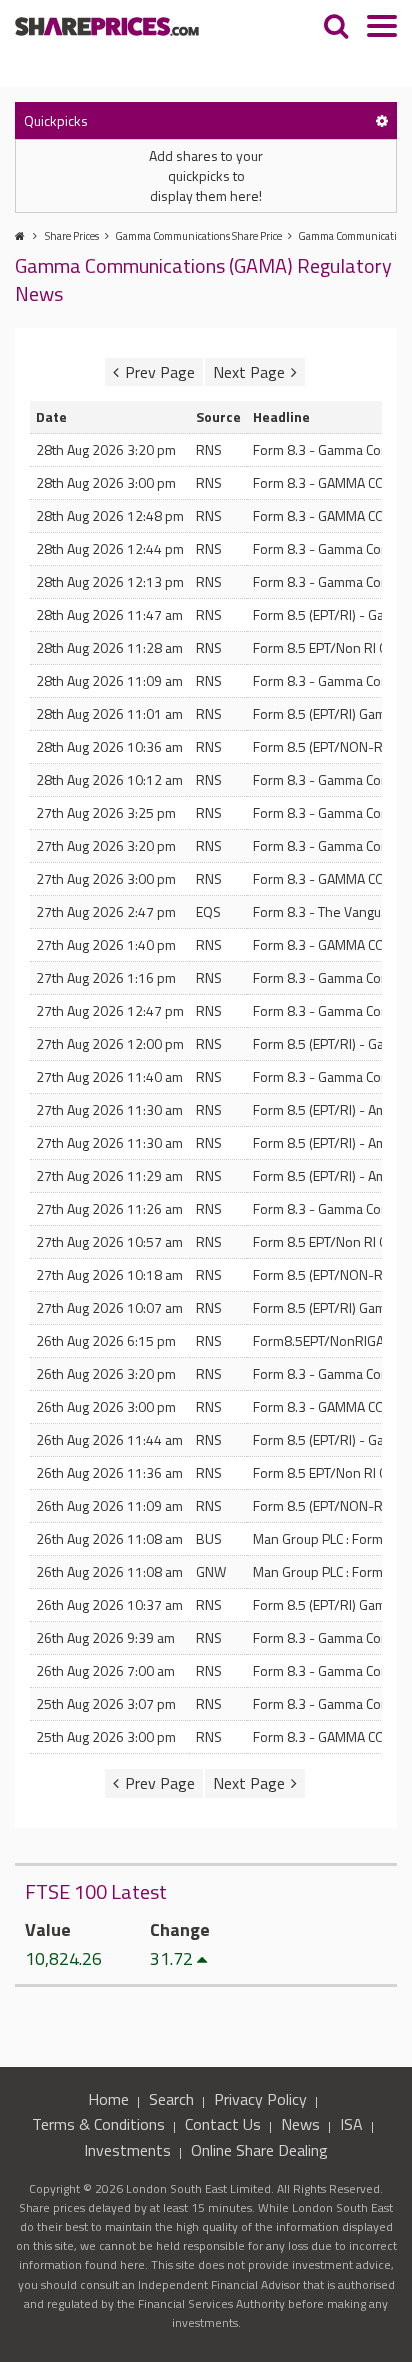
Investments (127, 2150)
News (300, 2124)
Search (171, 2099)
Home (108, 2099)
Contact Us (223, 2124)
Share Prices (72, 236)
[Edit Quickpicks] (382, 120)
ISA (351, 2124)
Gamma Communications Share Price (198, 236)
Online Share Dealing (259, 2150)
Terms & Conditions (98, 2124)
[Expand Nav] (382, 28)
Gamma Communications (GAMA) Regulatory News (203, 279)
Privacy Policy (260, 2099)
